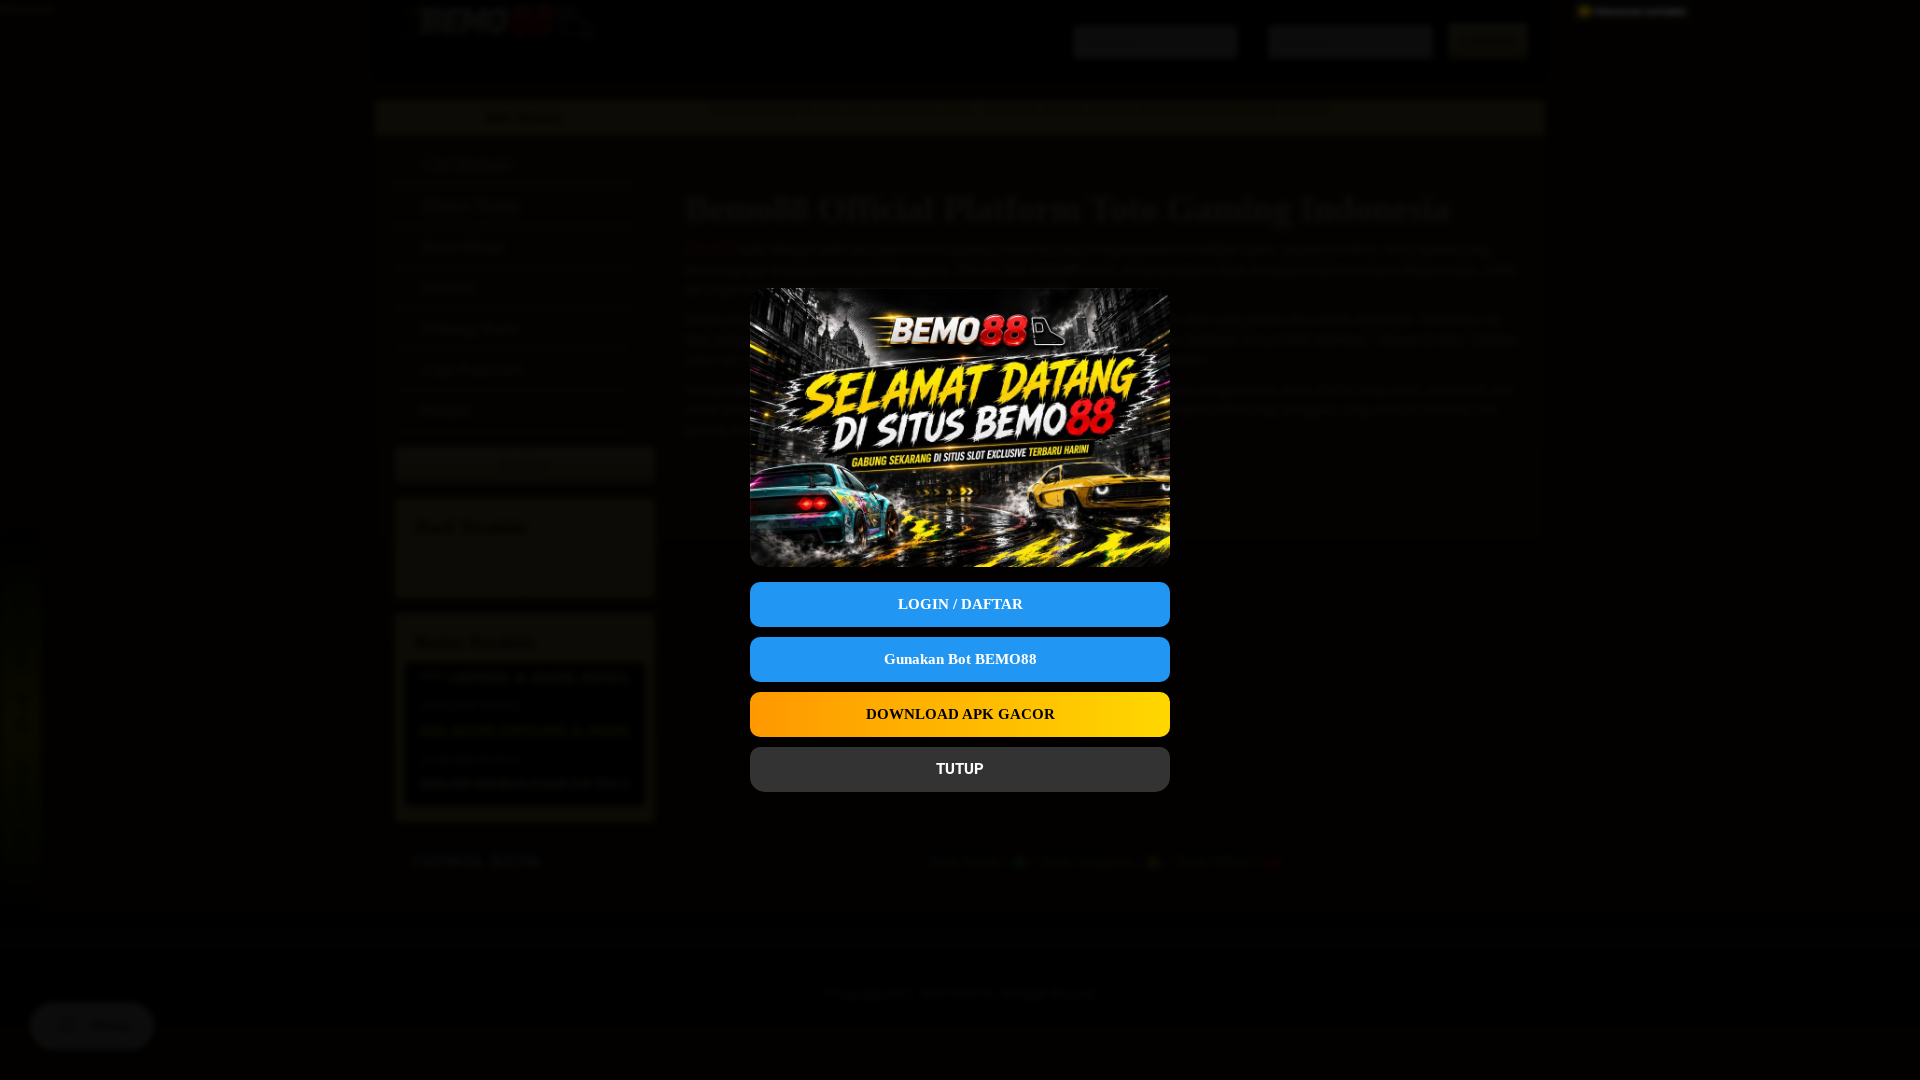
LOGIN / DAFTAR (960, 604)
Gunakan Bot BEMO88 (960, 659)
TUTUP (960, 769)
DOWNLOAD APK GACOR (960, 714)
